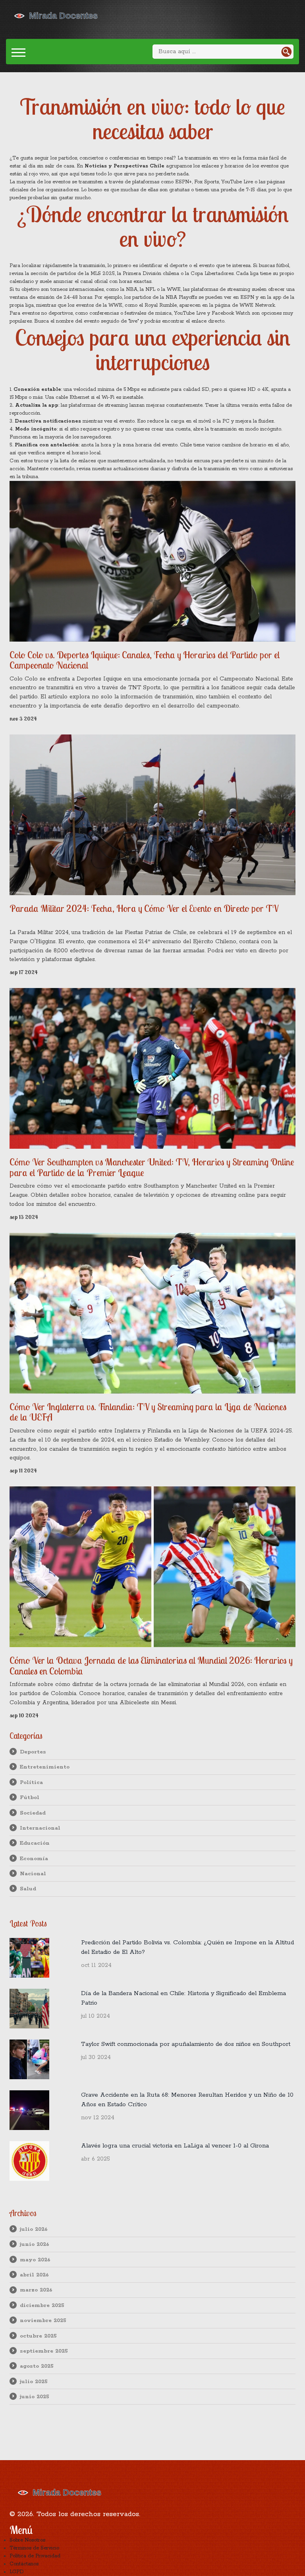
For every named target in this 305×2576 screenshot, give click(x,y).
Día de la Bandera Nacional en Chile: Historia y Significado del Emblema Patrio (183, 1998)
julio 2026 (34, 2229)
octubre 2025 (38, 2336)
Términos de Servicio (34, 2548)
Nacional (33, 1874)
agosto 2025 (37, 2366)
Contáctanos (24, 2564)
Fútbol (30, 1797)
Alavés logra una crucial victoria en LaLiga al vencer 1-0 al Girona (175, 2146)
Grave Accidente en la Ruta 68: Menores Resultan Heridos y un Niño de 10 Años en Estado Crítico (187, 2100)
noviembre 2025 (43, 2320)
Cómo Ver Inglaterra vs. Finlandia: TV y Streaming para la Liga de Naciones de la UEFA (148, 1412)
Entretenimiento (45, 1767)
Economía (34, 1859)
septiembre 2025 (44, 2351)
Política (31, 1782)
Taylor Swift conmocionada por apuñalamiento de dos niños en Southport (186, 2044)
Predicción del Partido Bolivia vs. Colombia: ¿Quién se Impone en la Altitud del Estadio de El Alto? (187, 1947)
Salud (28, 1889)
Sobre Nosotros (27, 2540)
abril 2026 (34, 2275)
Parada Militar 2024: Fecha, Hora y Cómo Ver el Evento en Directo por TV (144, 908)
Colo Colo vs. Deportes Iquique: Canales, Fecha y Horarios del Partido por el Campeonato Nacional (145, 660)
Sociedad (33, 1813)
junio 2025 (35, 2397)
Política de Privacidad (35, 2556)
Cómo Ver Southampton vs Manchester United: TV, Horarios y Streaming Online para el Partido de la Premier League (152, 1167)
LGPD (17, 2572)
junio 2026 (35, 2244)
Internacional (40, 1828)
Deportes (33, 1752)
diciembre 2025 (42, 2305)
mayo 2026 (35, 2260)
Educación (35, 1843)
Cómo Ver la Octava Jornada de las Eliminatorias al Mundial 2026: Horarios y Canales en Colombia (151, 1666)
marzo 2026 (36, 2290)
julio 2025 (34, 2382)
